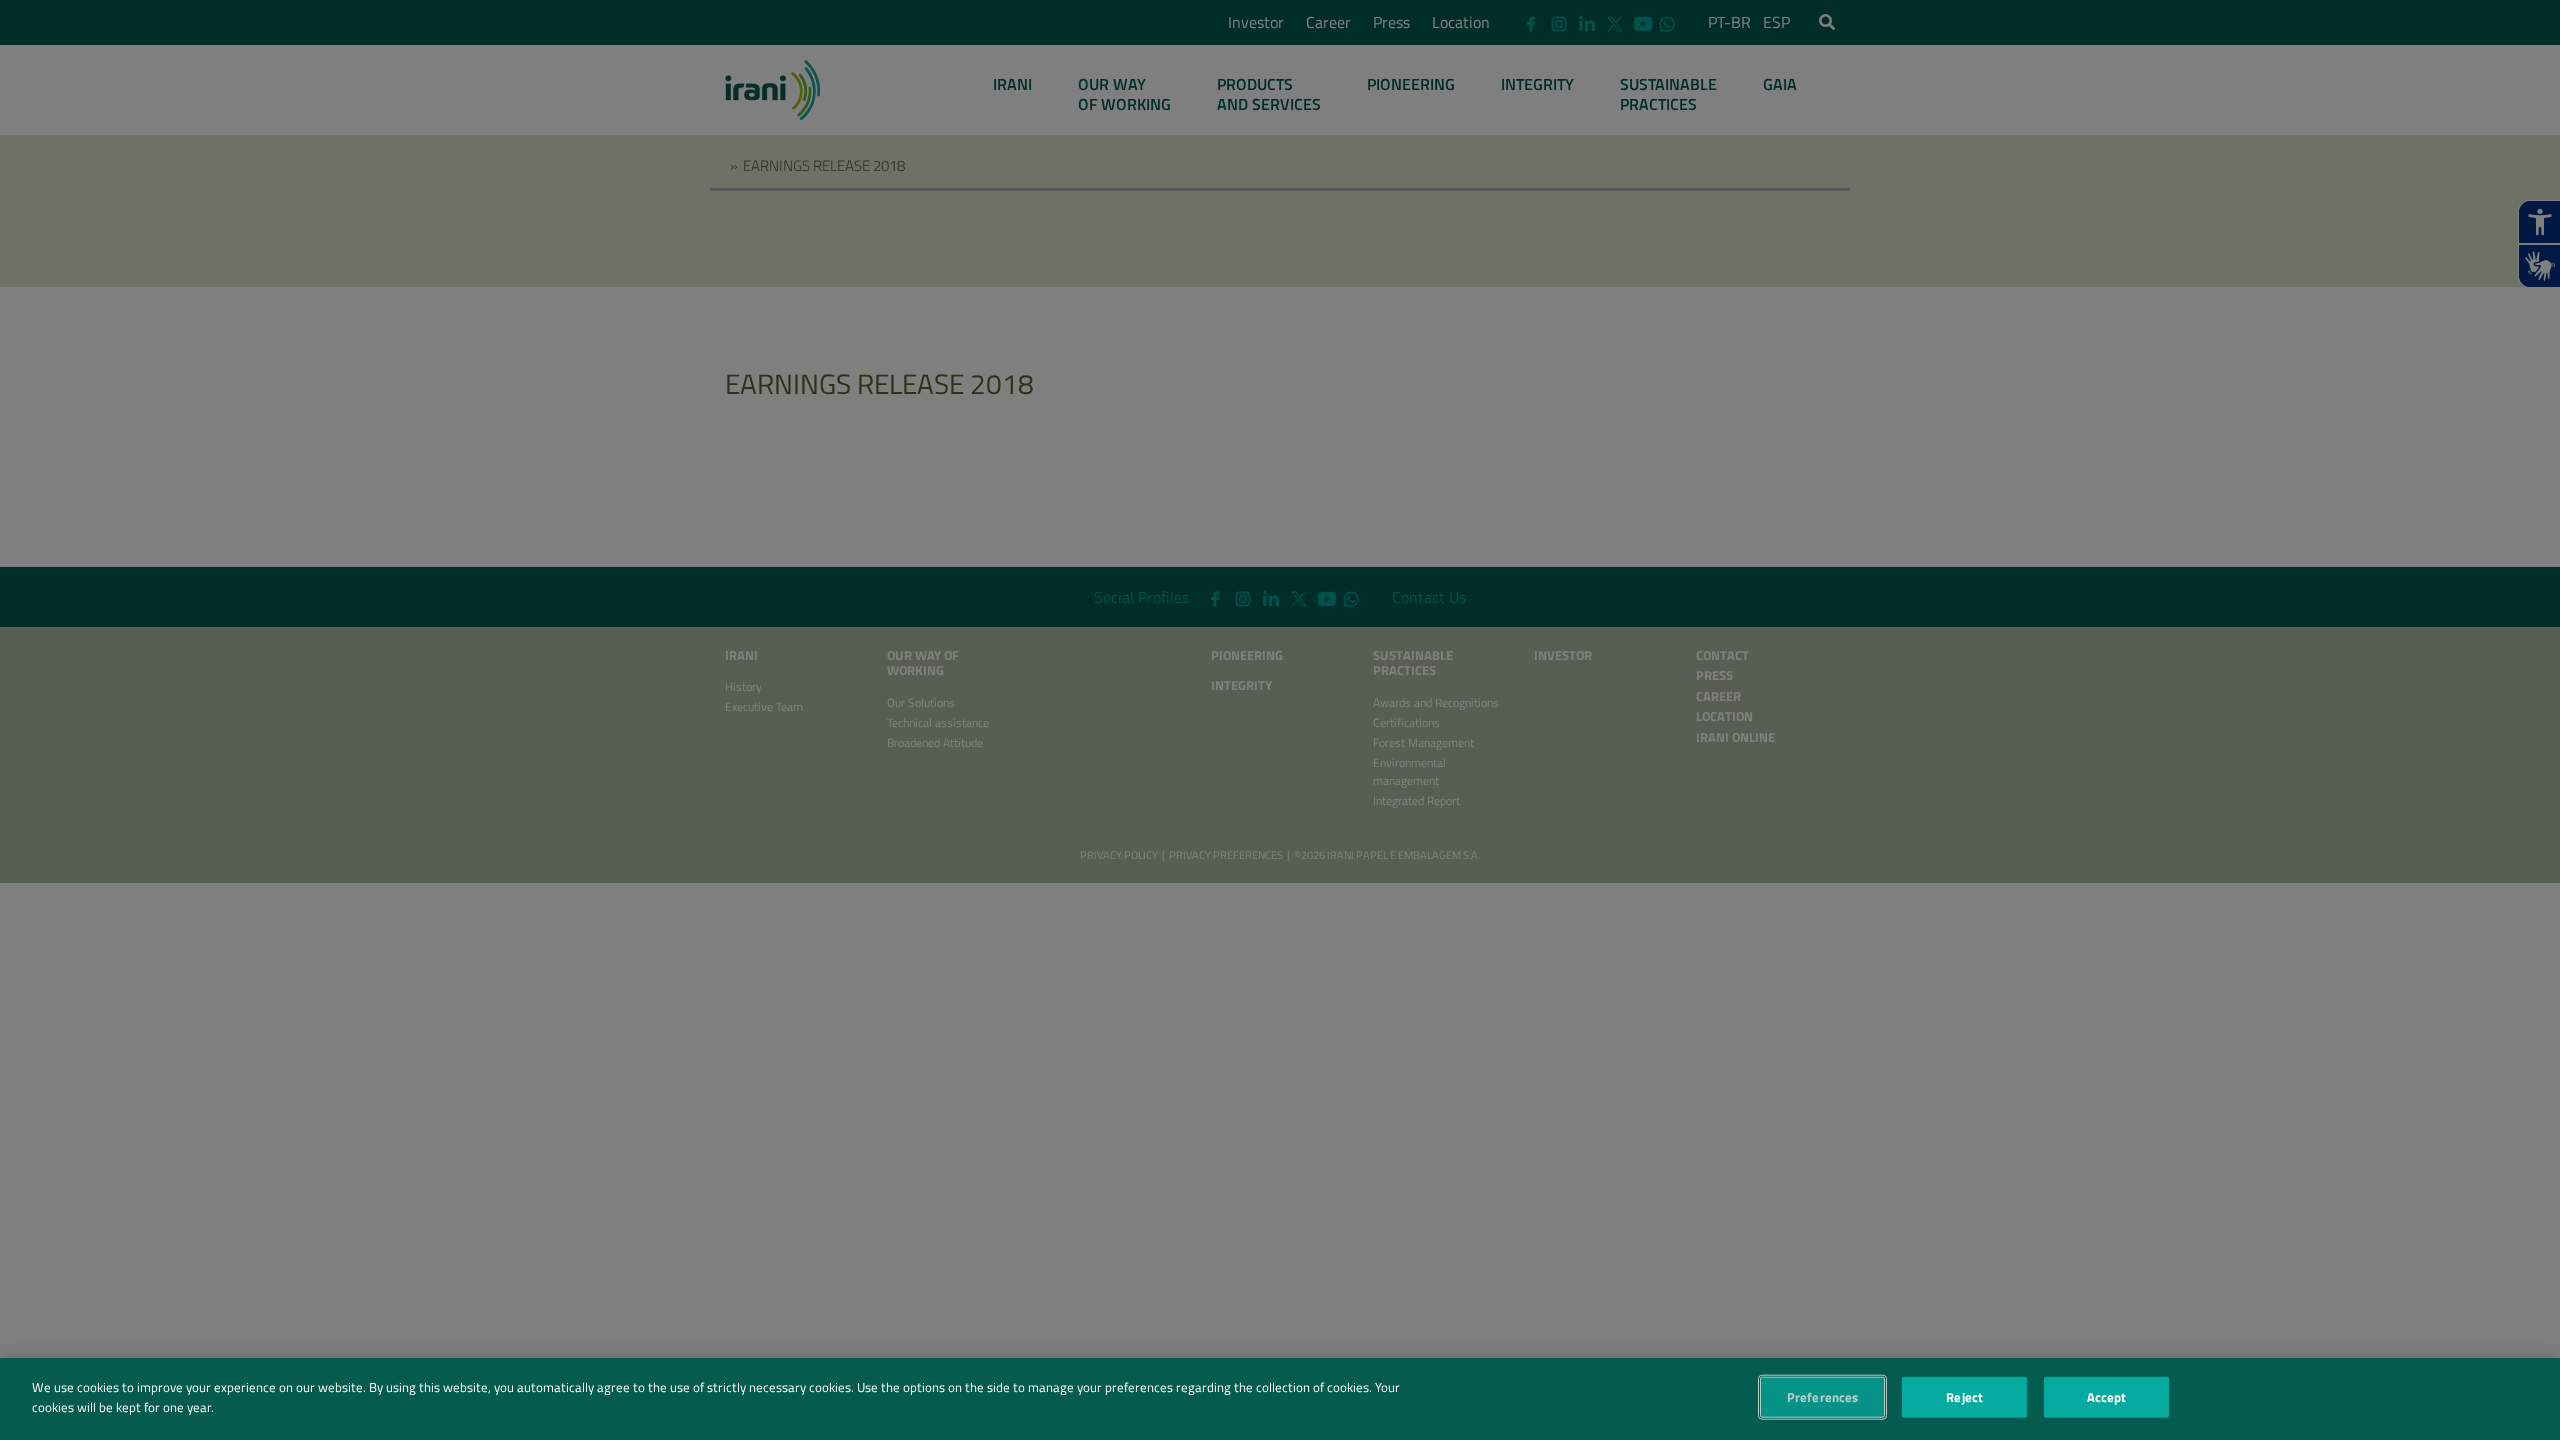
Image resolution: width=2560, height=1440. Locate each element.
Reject (1964, 1397)
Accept (2107, 1397)
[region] (1280, 1399)
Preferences (1822, 1397)
